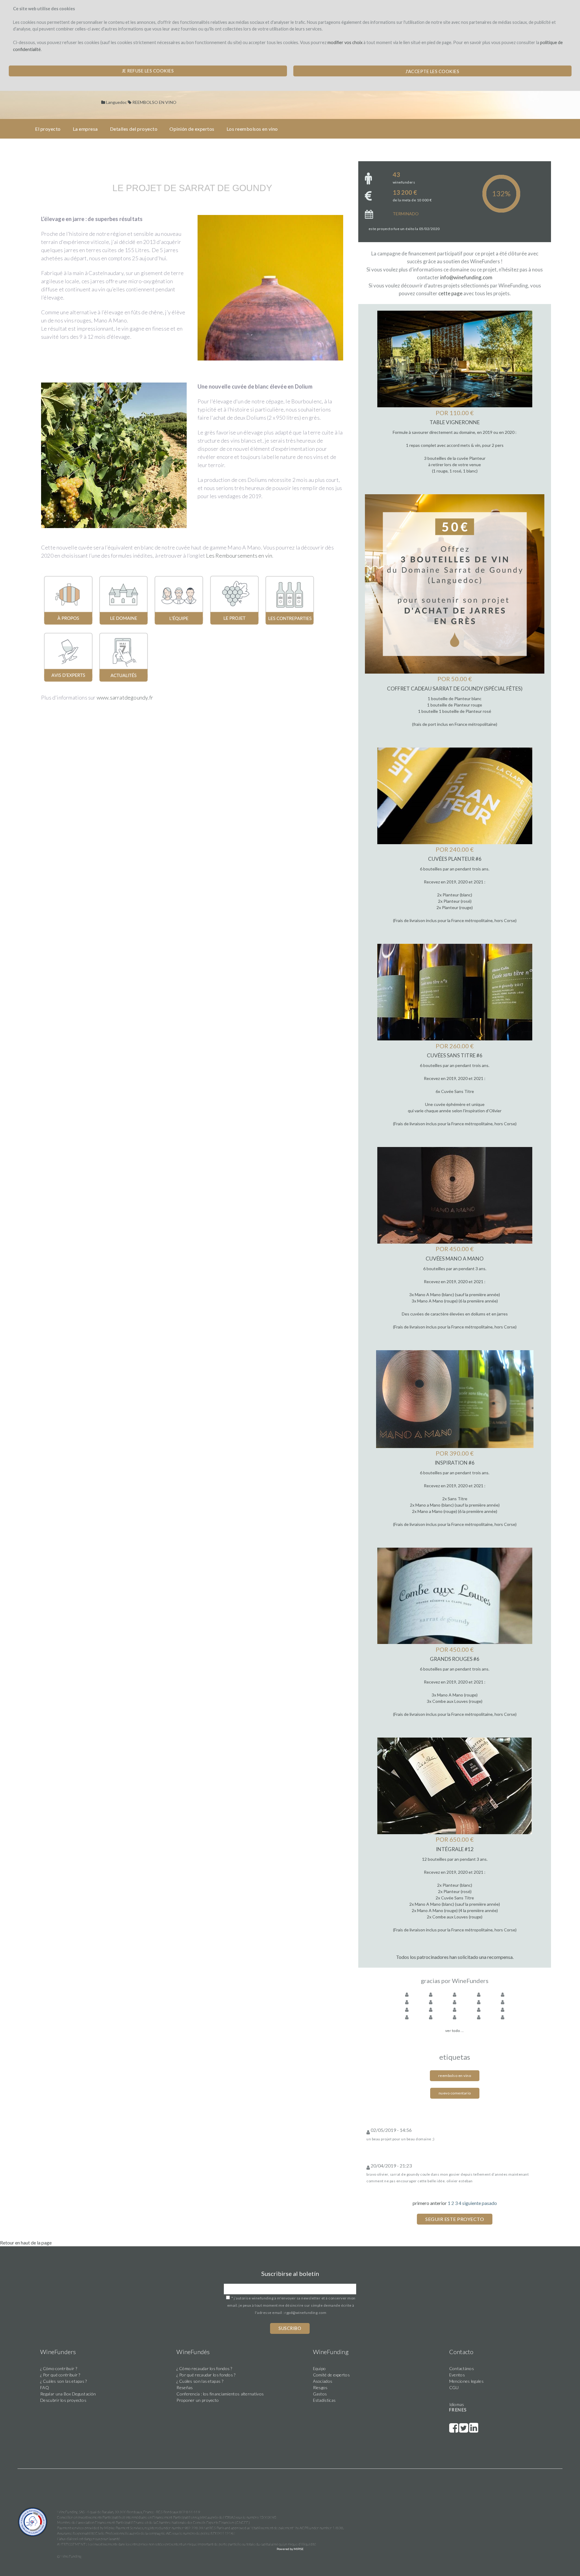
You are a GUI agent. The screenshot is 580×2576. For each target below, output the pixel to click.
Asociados (323, 2381)
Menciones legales (466, 2381)
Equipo (319, 2368)
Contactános (462, 2368)
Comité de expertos (331, 2375)
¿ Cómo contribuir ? (59, 2368)
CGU (454, 2387)
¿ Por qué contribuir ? (60, 2375)
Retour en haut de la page (26, 2243)
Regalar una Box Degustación (68, 2394)
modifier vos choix (345, 42)
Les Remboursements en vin (239, 556)
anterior (438, 2203)
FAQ (45, 2387)
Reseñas (185, 2387)
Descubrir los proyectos (63, 2400)
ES (464, 2410)
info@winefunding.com (466, 277)
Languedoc (116, 102)
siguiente (472, 2203)
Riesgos (320, 2387)
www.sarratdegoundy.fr (125, 697)
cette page (450, 293)
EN (458, 2410)
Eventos (457, 2375)
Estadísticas (324, 2400)
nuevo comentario (455, 2093)
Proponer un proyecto (198, 2400)
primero (421, 2203)
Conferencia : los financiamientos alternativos (220, 2394)
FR (452, 2410)
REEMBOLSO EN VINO (154, 102)
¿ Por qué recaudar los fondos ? (206, 2375)
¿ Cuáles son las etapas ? (64, 2381)
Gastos (320, 2394)
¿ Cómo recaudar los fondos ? (204, 2368)
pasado (489, 2203)
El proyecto (48, 129)
